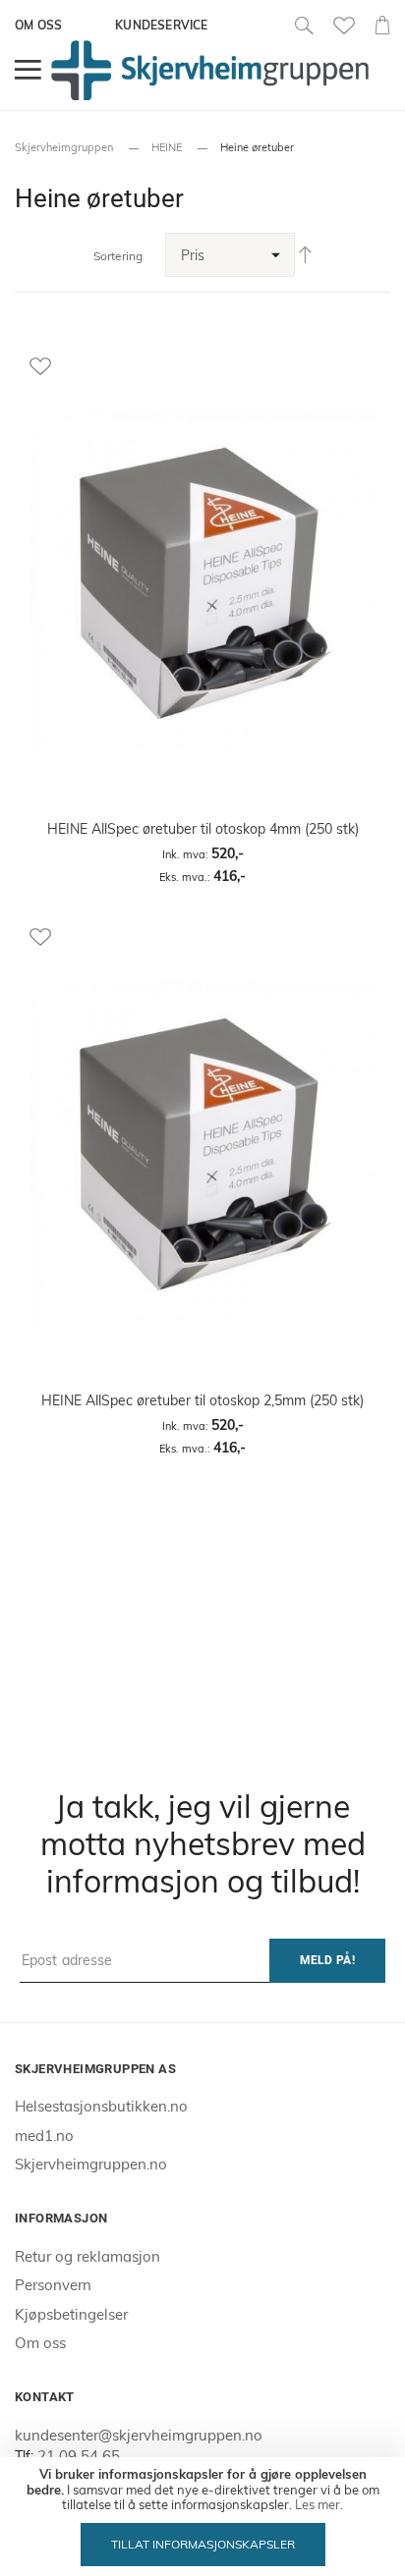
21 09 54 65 (79, 2456)
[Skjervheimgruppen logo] (210, 70)
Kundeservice (161, 25)
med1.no (44, 2136)
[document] (202, 2517)
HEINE (167, 147)
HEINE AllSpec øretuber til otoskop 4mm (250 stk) (203, 829)
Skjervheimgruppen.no (91, 2164)
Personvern (53, 2285)
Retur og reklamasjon (87, 2256)
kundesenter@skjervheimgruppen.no (139, 2435)
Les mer (318, 2504)
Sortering (118, 256)
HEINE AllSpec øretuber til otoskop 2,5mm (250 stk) (202, 1400)
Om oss (38, 25)
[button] (202, 365)
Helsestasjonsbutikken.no (101, 2106)
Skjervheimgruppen (64, 147)
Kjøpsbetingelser (71, 2314)
